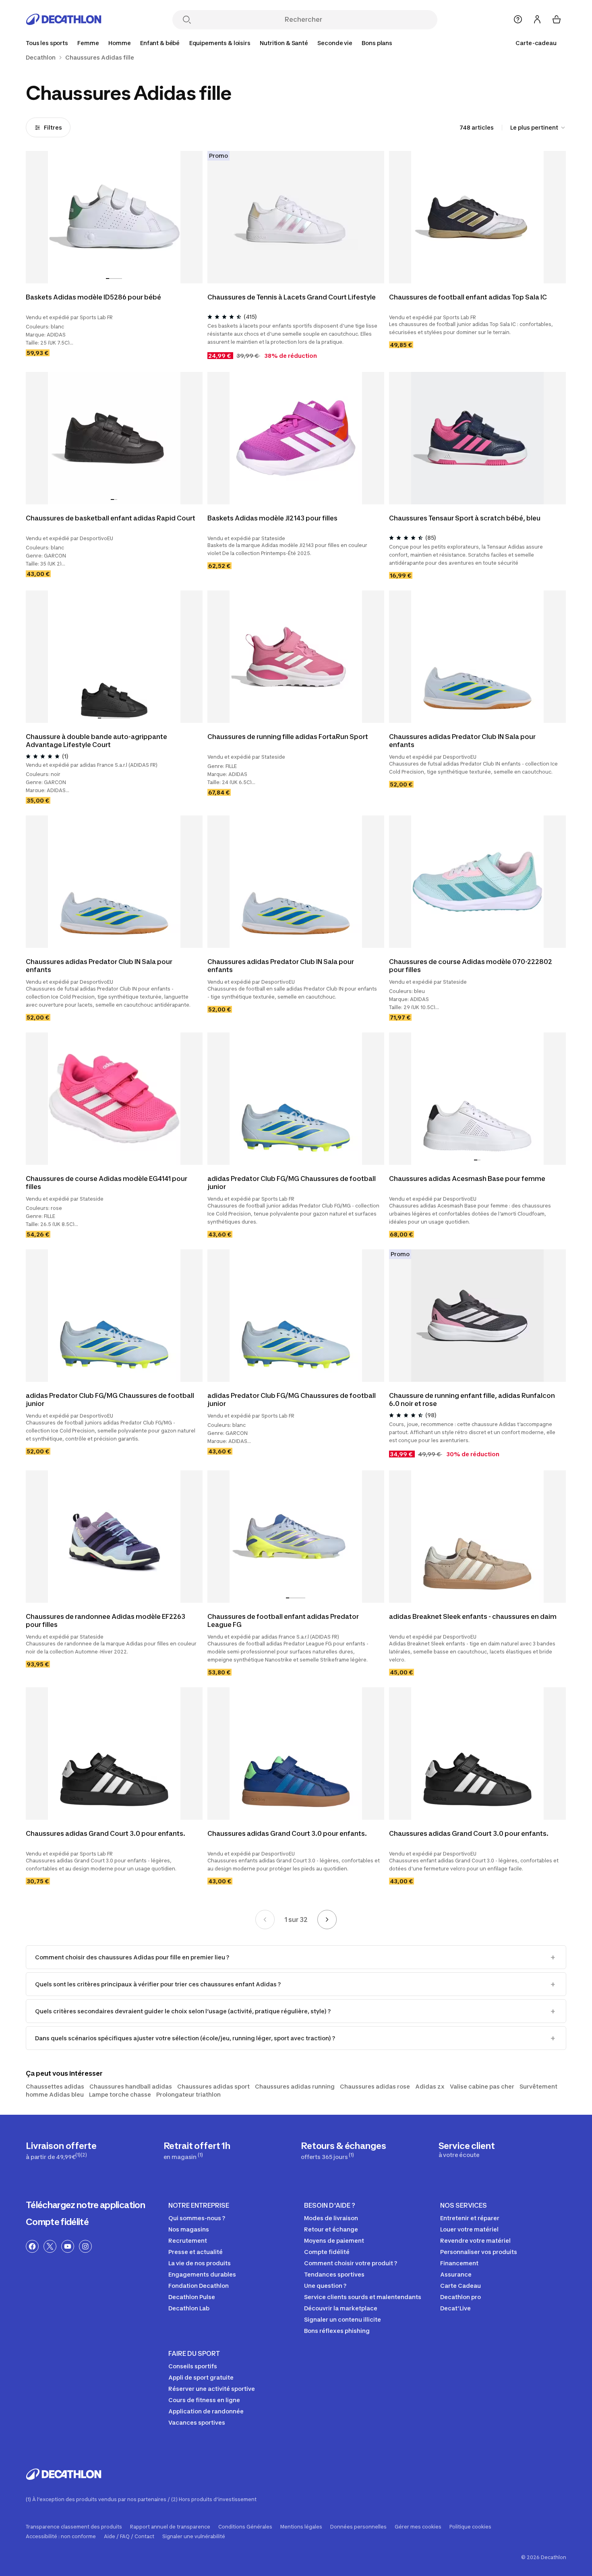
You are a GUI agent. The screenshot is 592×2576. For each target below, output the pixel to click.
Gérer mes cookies (418, 2527)
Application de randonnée (206, 2411)
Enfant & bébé (160, 43)
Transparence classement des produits (74, 2527)
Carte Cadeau (461, 2286)
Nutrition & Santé (284, 43)
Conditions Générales (245, 2527)
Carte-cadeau (536, 43)
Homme (119, 43)
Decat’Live (455, 2308)
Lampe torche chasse (120, 2094)
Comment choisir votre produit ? (351, 2263)
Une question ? (325, 2286)
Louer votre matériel (469, 2229)
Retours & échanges (343, 2150)
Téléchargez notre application (85, 2205)
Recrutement (188, 2241)
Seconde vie (335, 43)
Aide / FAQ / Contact (129, 2537)
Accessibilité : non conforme (61, 2537)
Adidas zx (430, 2086)
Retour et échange (331, 2229)
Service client (467, 2149)
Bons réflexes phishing (337, 2331)
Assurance (456, 2274)
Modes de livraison (331, 2218)
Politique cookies (470, 2527)
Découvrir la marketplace (341, 2308)
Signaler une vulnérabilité (194, 2537)
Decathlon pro (461, 2297)
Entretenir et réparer (470, 2218)
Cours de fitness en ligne (204, 2400)
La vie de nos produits (200, 2263)
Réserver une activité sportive (212, 2389)
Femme (88, 43)
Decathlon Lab (189, 2308)
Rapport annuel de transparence (170, 2527)
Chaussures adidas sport (213, 2086)
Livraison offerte (61, 2150)
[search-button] (187, 20)
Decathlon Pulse (192, 2297)
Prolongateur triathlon (188, 2094)
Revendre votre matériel (475, 2241)
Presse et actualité (196, 2252)
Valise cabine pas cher (482, 2086)
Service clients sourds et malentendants (363, 2297)
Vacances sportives (197, 2422)
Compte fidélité (57, 2222)
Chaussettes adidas (55, 2086)
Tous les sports (47, 43)
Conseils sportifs (193, 2366)
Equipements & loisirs (220, 43)
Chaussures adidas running (295, 2086)
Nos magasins (189, 2229)
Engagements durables (202, 2274)
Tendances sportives (334, 2274)
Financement (459, 2263)
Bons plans (377, 43)
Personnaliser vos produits (479, 2252)
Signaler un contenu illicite (343, 2319)
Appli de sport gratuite (201, 2377)
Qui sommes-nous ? (197, 2218)
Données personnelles (358, 2527)
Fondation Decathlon (199, 2286)
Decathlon (41, 58)
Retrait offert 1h (197, 2150)
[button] (108, 279)
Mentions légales (301, 2527)
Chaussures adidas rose (375, 2086)
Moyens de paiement (334, 2241)
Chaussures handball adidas (131, 2086)
